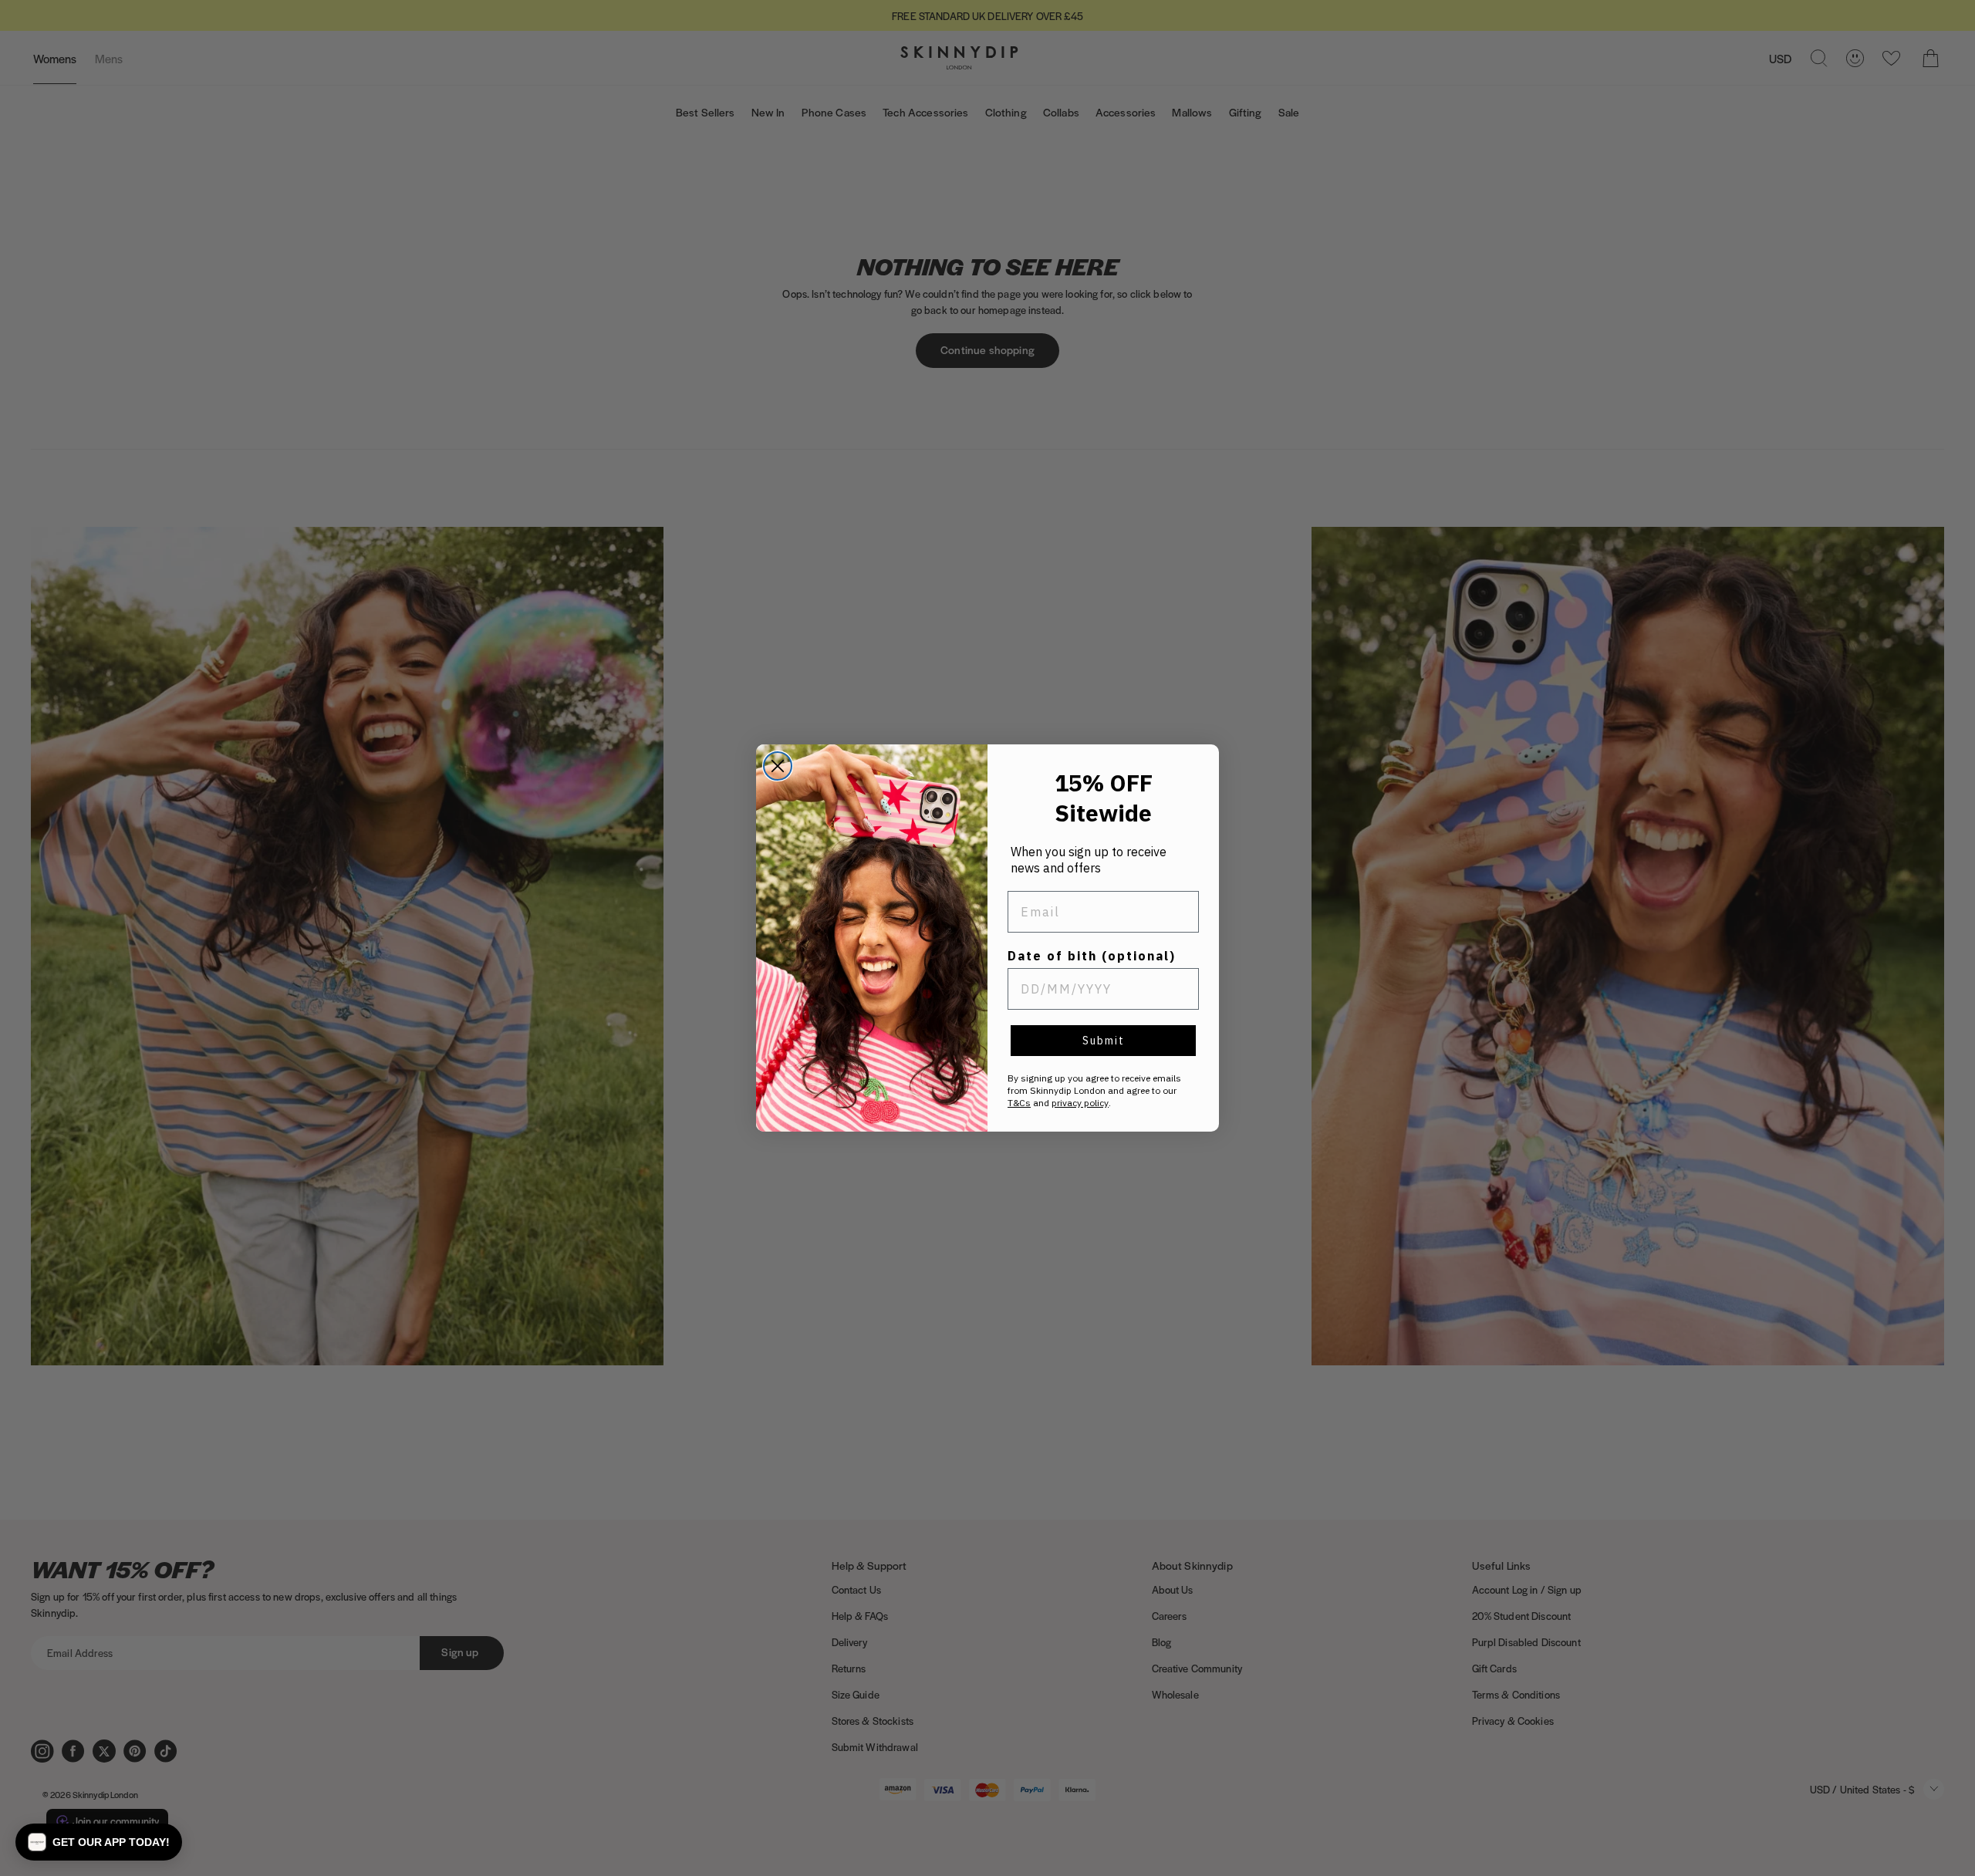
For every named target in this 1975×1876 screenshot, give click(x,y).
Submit (1104, 1041)
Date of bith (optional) (1092, 956)
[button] (99, 1842)
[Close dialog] (778, 766)
